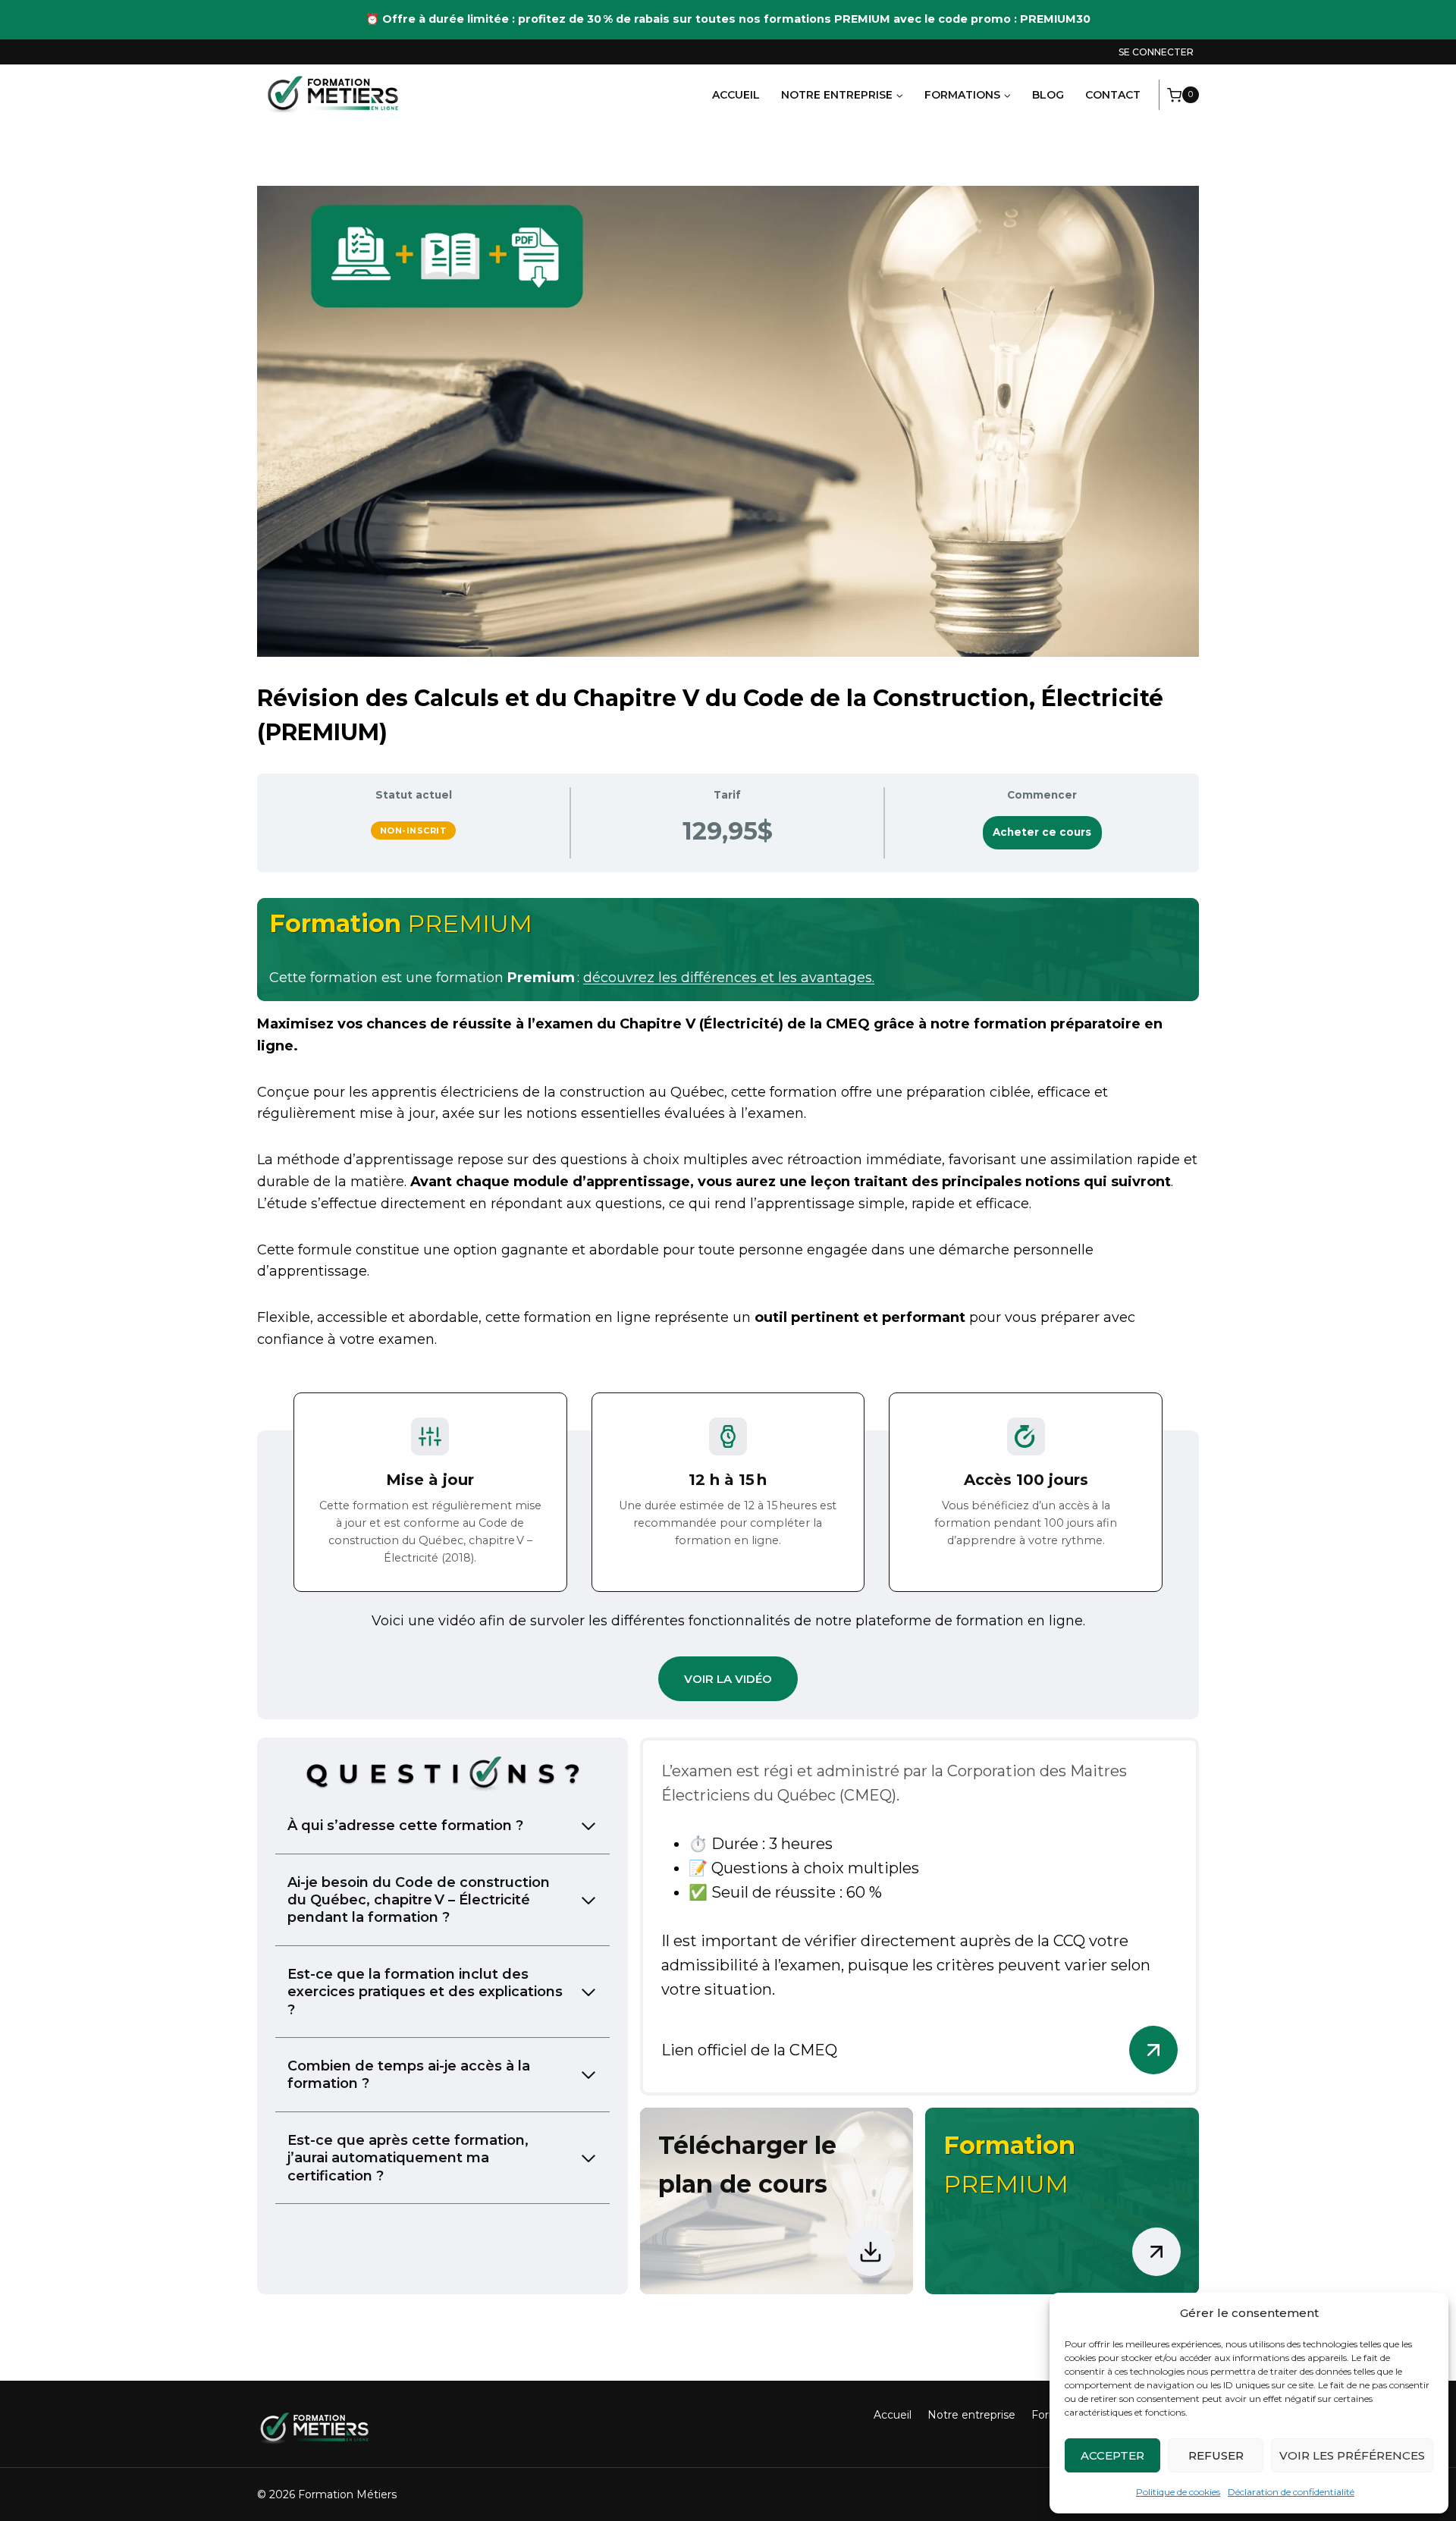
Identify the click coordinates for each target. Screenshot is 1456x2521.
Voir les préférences (1352, 2455)
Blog (1048, 95)
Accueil (736, 95)
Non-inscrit (414, 830)
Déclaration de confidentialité (1291, 2492)
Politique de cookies (1178, 2492)
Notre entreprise (971, 2415)
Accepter (1112, 2455)
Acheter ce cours (1042, 832)
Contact (1113, 95)
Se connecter (1156, 52)
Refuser (1216, 2455)
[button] (728, 1679)
